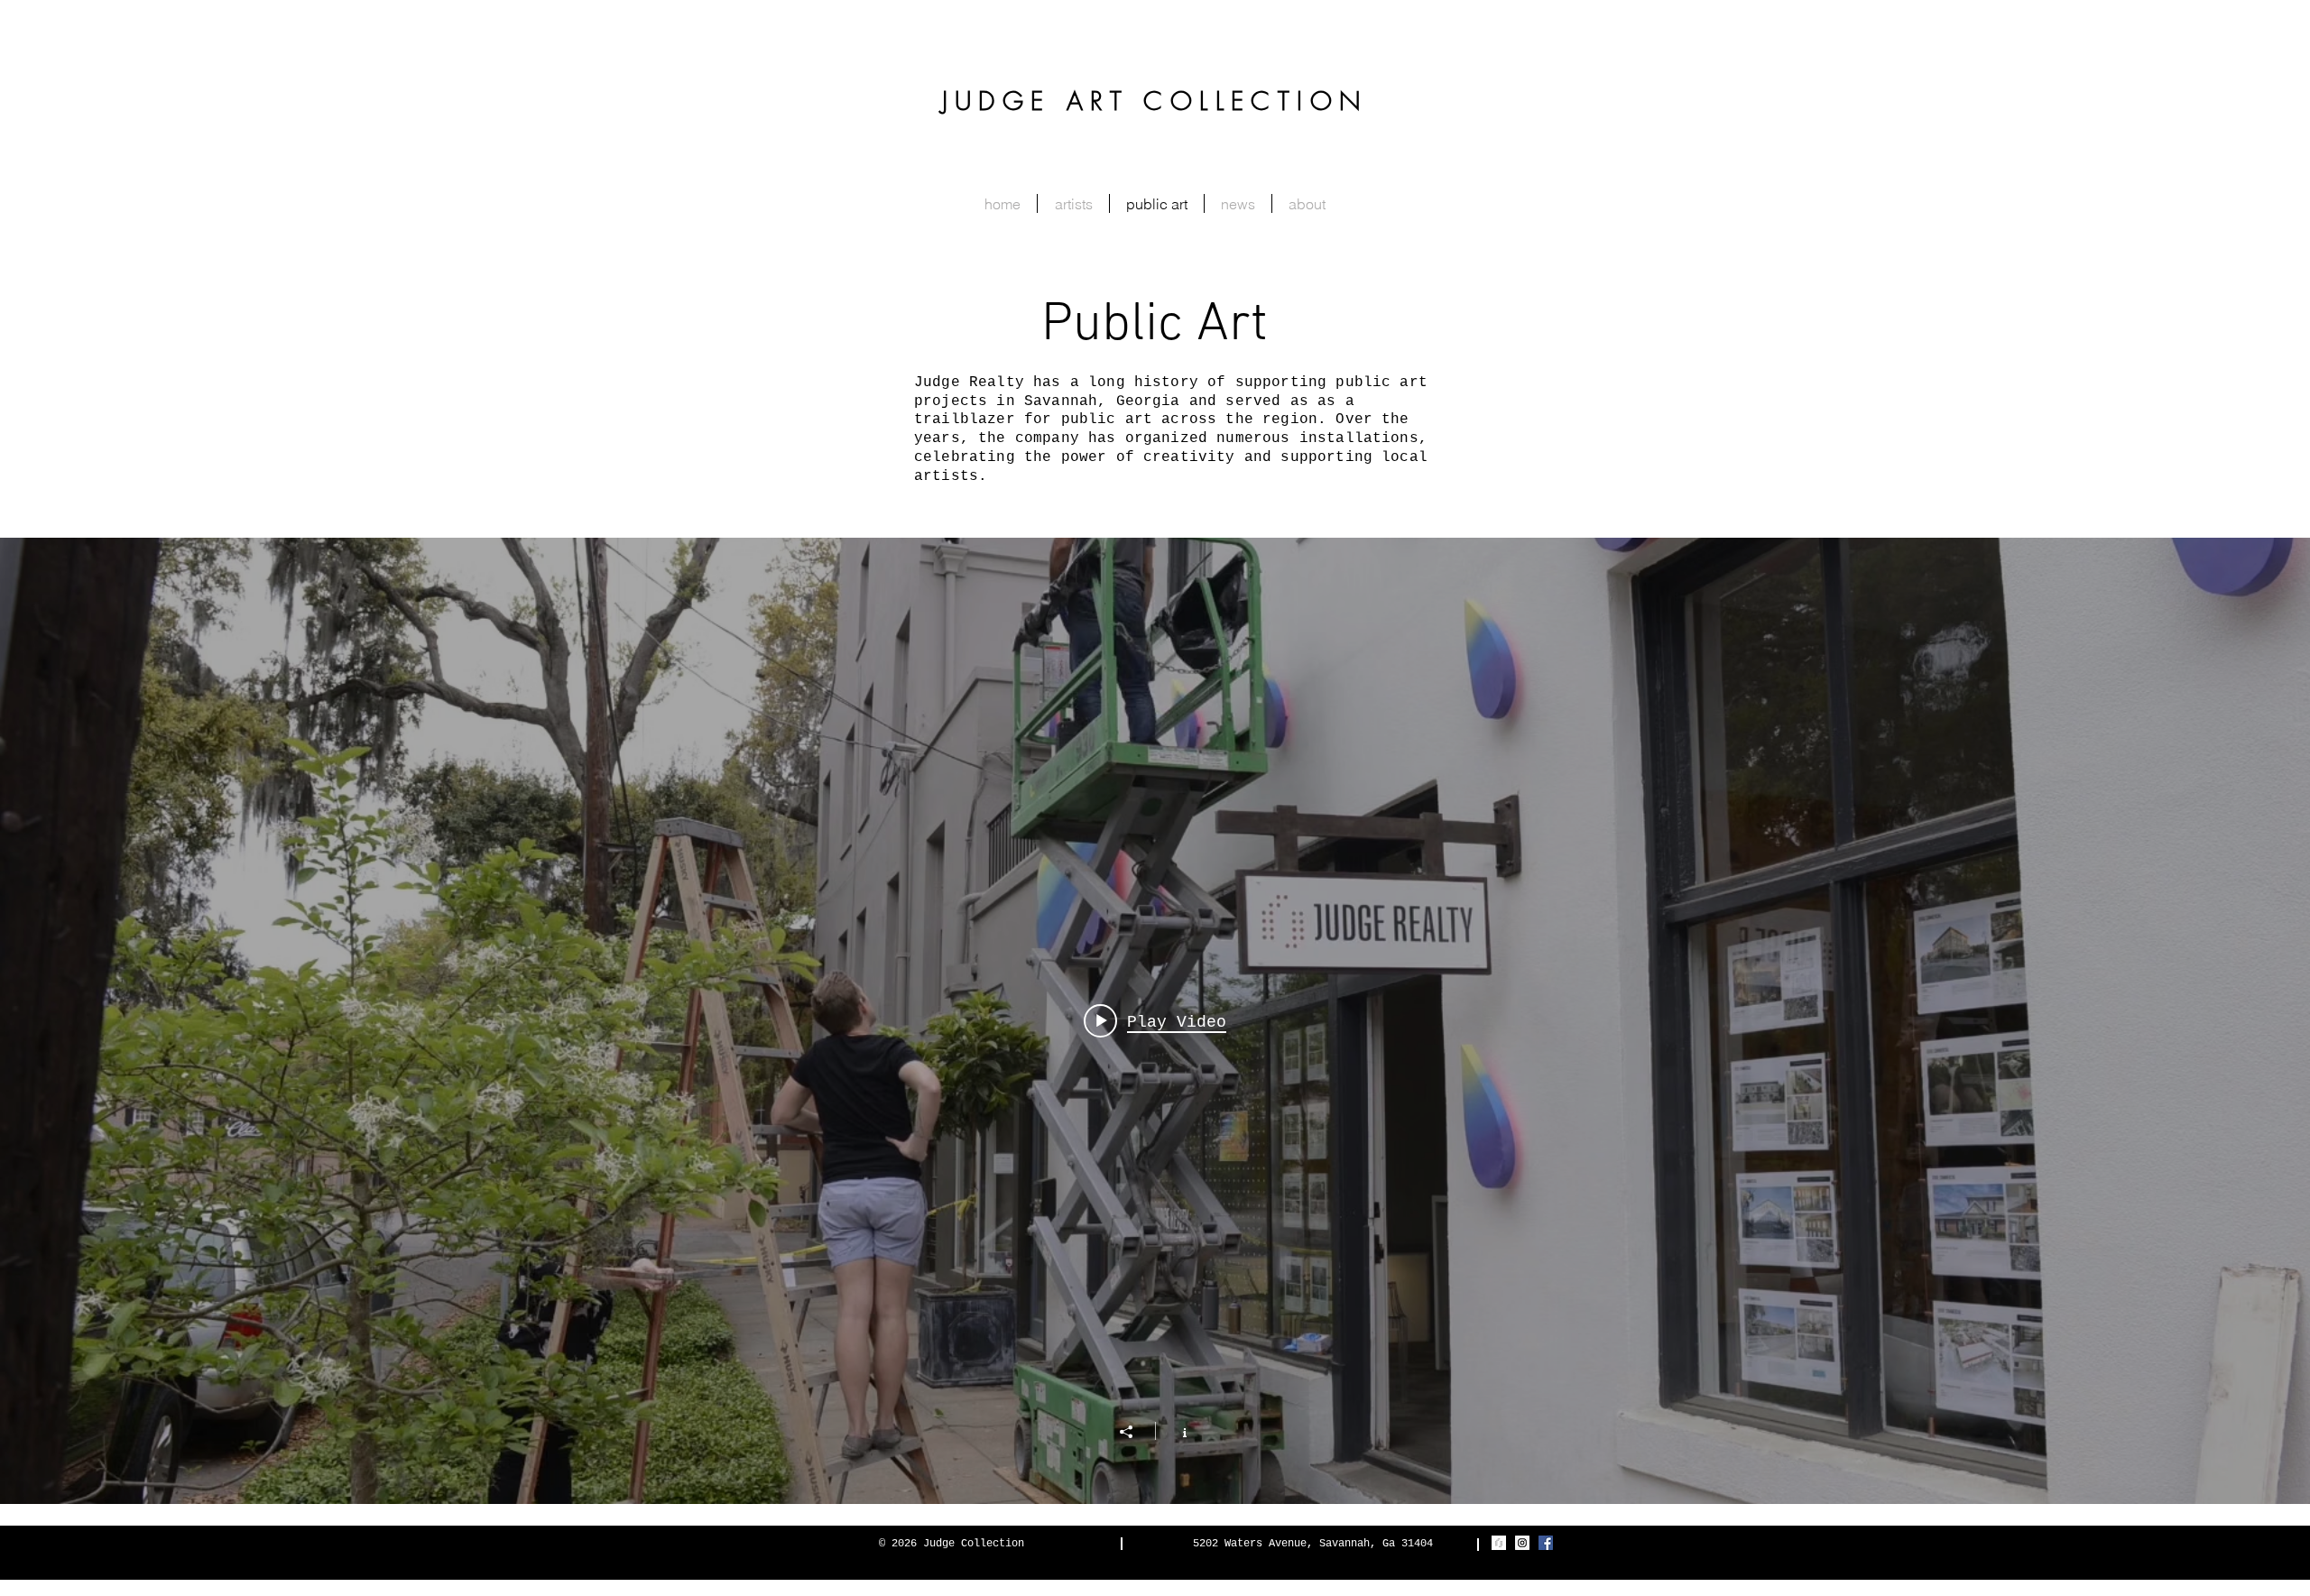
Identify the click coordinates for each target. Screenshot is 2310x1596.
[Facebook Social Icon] (1546, 1543)
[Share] (1135, 1432)
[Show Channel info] (1175, 1431)
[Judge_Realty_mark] (1499, 1543)
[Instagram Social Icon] (1522, 1543)
